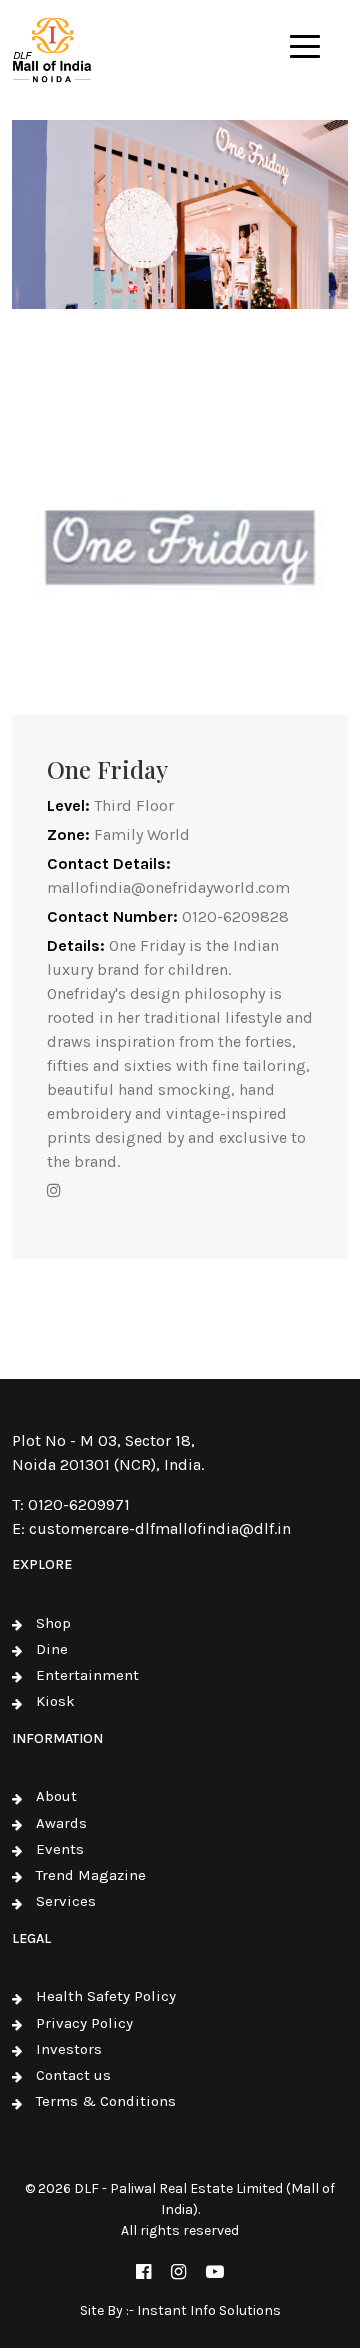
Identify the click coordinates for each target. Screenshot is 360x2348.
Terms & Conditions (106, 2101)
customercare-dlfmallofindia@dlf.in (160, 1528)
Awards (61, 1823)
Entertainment (87, 1675)
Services (66, 1901)
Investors (69, 2049)
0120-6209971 (79, 1504)
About (56, 1796)
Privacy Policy (84, 2023)
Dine (52, 1649)
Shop (53, 1623)
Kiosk (55, 1701)
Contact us (73, 2075)
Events (60, 1849)
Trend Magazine (91, 1875)
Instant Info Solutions (209, 2310)
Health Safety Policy (106, 1996)
